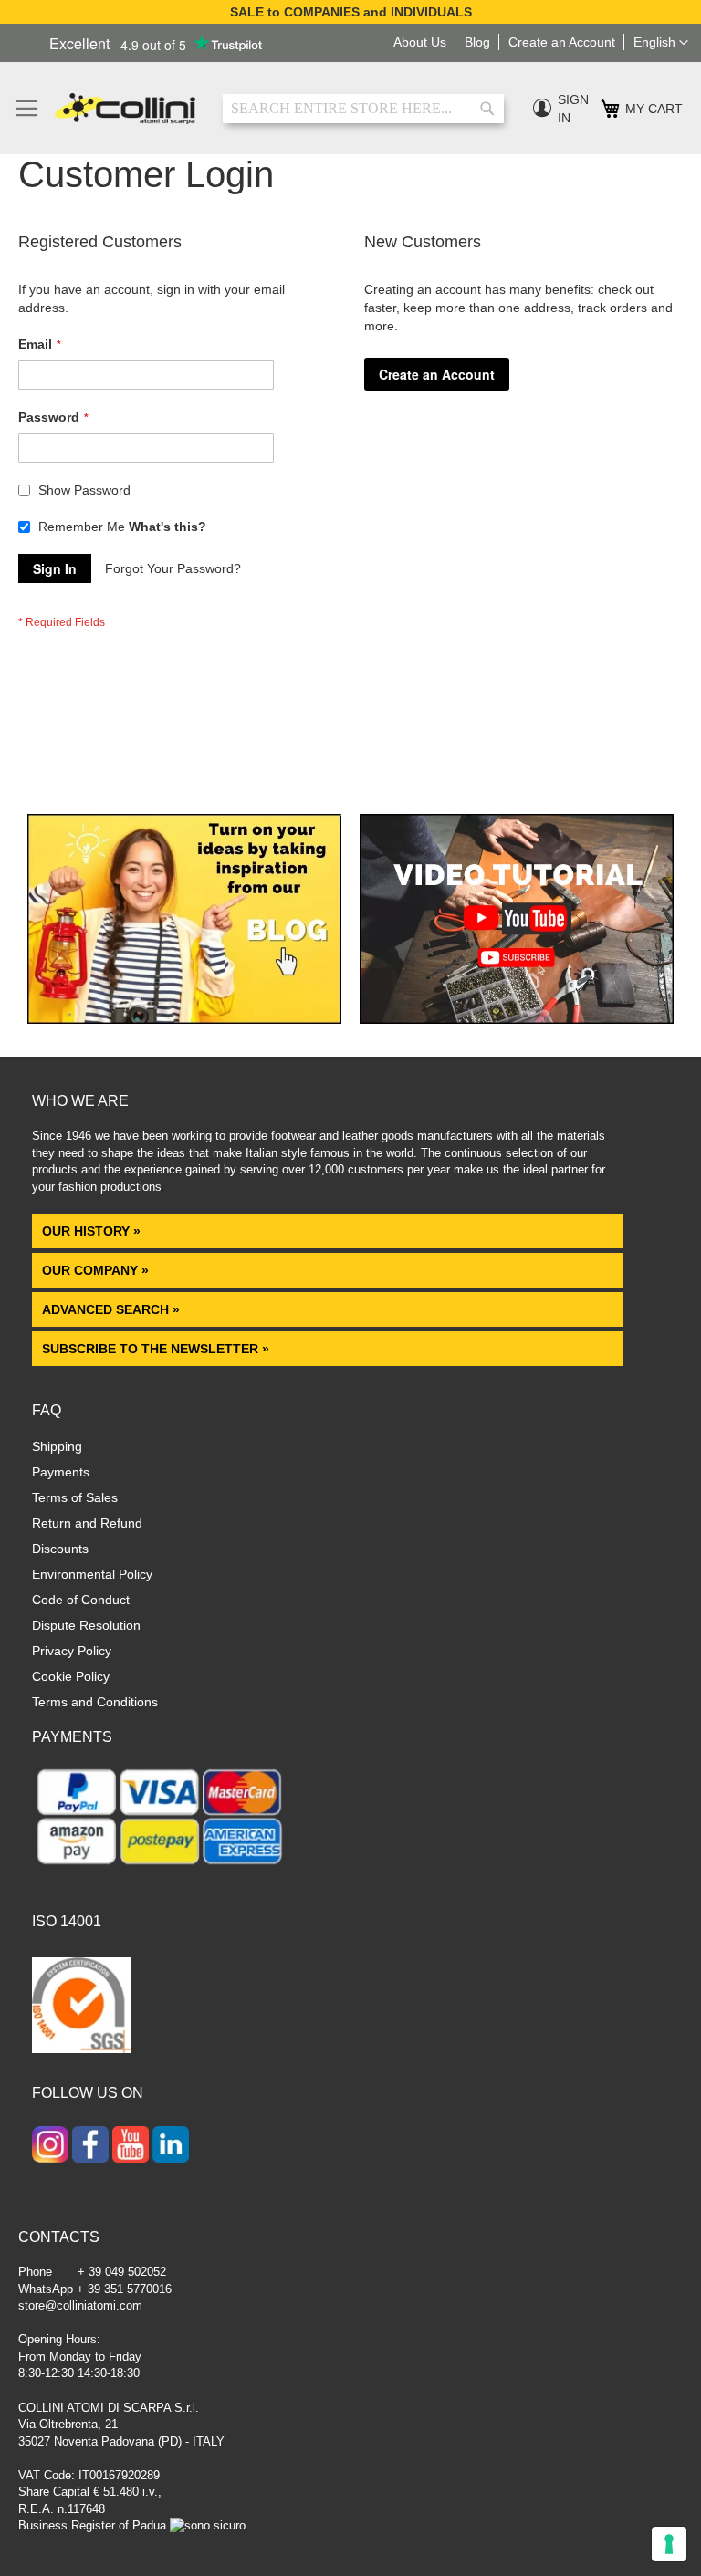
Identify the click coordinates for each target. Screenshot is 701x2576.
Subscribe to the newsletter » (156, 1349)
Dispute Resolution (86, 1625)
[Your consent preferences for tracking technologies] (669, 2544)
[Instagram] (50, 2146)
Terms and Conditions (95, 1702)
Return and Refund (87, 1523)
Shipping (57, 1446)
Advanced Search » (113, 1309)
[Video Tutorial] (517, 1019)
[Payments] (160, 1868)
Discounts (60, 1549)
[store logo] (125, 109)
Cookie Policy (71, 1676)
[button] (661, 43)
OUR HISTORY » (91, 1231)
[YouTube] (131, 2146)
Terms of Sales (75, 1497)
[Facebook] (90, 2146)
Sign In (573, 109)
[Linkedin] (171, 2146)
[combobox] (363, 109)
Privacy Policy (72, 1651)
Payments (61, 1472)
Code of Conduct (81, 1600)
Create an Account (562, 42)
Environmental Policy (92, 1574)
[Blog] (184, 1019)
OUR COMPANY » (97, 1270)
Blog (477, 42)
